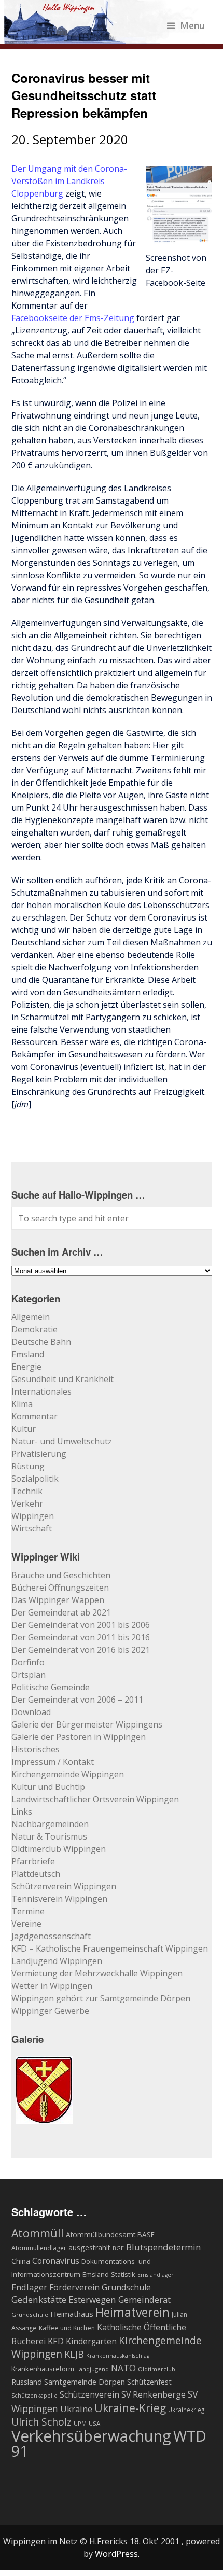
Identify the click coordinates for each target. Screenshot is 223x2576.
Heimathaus (72, 2314)
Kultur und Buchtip (48, 1787)
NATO (123, 2368)
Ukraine (76, 2409)
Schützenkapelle (34, 2396)
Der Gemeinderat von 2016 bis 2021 (81, 1650)
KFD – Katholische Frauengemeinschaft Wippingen (110, 1948)
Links (22, 1812)
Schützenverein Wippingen (64, 1886)
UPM (80, 2423)
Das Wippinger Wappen (58, 1600)
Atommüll (38, 2233)
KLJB (74, 2354)
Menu (192, 25)
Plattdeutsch (36, 1874)
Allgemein (31, 1317)
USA (94, 2423)
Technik (27, 1491)
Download (31, 1712)
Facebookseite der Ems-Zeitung (73, 318)
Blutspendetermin (163, 2247)
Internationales (41, 1391)
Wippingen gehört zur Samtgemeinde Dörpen (101, 1998)
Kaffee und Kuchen (67, 2328)
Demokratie (34, 1329)
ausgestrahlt (89, 2247)
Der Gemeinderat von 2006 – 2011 (77, 1700)
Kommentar (34, 1416)
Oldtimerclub (157, 2369)
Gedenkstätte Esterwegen (64, 2299)
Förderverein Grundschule (100, 2287)
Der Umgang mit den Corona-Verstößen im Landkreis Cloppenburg (69, 181)
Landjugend (93, 2369)
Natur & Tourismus (49, 1836)
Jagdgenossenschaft (51, 1936)
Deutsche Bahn (41, 1342)
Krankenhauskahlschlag (118, 2356)
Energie (26, 1367)
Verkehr (27, 1503)
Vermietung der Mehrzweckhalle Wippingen (97, 1973)
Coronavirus (56, 2261)
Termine (28, 1911)
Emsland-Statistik (109, 2274)
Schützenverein (89, 2394)
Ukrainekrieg (186, 2410)
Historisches (36, 1749)
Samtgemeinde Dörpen (85, 2382)
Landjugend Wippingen (57, 1961)
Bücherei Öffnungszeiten (60, 1588)
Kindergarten (91, 2341)
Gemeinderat (144, 2299)
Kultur (24, 1429)
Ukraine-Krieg (130, 2408)
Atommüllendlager (39, 2248)
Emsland (28, 1354)
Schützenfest (149, 2382)
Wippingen (33, 1516)
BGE (118, 2248)
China (21, 2261)
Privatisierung (39, 1454)
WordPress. (117, 2554)
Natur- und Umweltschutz (62, 1441)
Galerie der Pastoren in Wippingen (79, 1737)
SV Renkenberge (154, 2394)
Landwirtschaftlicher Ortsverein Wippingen (95, 1799)
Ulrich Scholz (41, 2422)
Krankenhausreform (43, 2369)
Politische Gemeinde (51, 1687)
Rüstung (28, 1466)
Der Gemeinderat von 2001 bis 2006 (81, 1625)
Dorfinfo (28, 1662)
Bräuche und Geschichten (61, 1575)
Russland (27, 2382)
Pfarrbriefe (33, 1861)
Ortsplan (29, 1675)
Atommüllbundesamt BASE (110, 2234)
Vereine (26, 1924)
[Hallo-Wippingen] (104, 37)
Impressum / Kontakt (53, 1762)
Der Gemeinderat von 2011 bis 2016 (81, 1637)
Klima (22, 1404)
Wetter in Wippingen (52, 1986)
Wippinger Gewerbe (50, 2011)
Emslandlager (156, 2275)
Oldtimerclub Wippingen (59, 1849)
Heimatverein (133, 2312)
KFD (56, 2341)
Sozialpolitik (35, 1479)
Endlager (29, 2287)
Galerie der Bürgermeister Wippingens (87, 1724)
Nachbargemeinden (50, 1824)
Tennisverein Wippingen (59, 1899)
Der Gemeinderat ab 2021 (61, 1612)
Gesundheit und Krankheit (62, 1379)
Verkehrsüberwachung (91, 2436)
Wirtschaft (32, 1528)
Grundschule (30, 2314)
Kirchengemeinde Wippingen (68, 1774)
